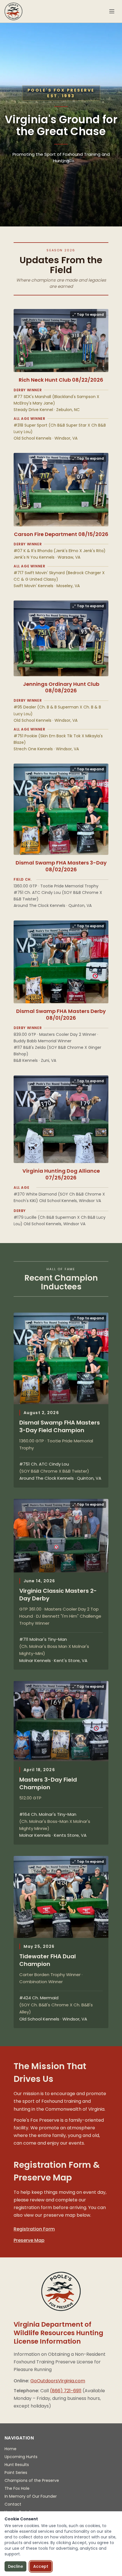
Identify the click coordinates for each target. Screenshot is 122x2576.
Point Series (16, 2473)
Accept (41, 2566)
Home (10, 2449)
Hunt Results (17, 2465)
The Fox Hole (17, 2488)
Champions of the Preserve (32, 2480)
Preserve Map (29, 2240)
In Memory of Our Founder (31, 2496)
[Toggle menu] (112, 11)
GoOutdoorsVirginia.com (58, 2381)
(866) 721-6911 (66, 2391)
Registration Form (34, 2229)
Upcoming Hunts (21, 2457)
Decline (15, 2566)
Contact (13, 2504)
